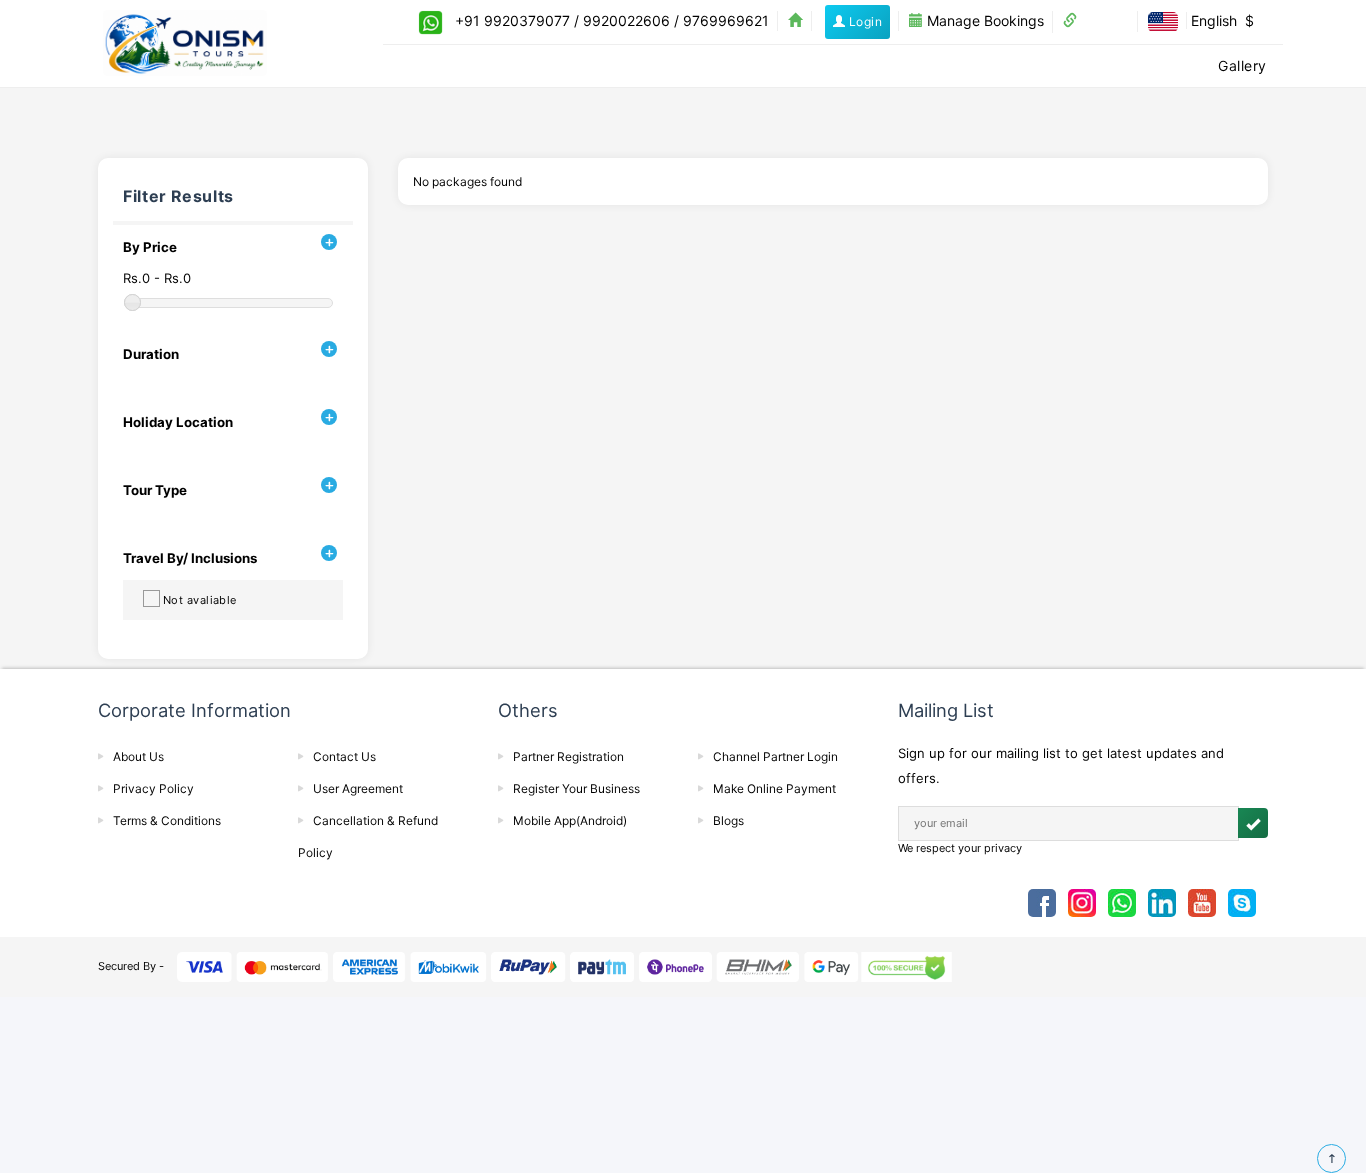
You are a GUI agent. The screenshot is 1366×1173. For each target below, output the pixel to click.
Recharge (968, 65)
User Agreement (358, 788)
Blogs (728, 820)
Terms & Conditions (167, 820)
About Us (138, 756)
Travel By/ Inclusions (190, 558)
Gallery (1242, 65)
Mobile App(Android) (570, 820)
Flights (572, 65)
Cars (794, 65)
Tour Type (155, 490)
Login (863, 21)
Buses (725, 65)
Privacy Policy (153, 788)
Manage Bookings (983, 20)
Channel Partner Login (775, 756)
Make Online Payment (774, 788)
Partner (1103, 20)
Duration (151, 354)
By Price (150, 247)
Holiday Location (178, 422)
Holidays (872, 65)
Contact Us (344, 756)
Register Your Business (576, 788)
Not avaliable (200, 600)
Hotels (650, 65)
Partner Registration (568, 756)
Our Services (1140, 65)
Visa (1048, 65)
